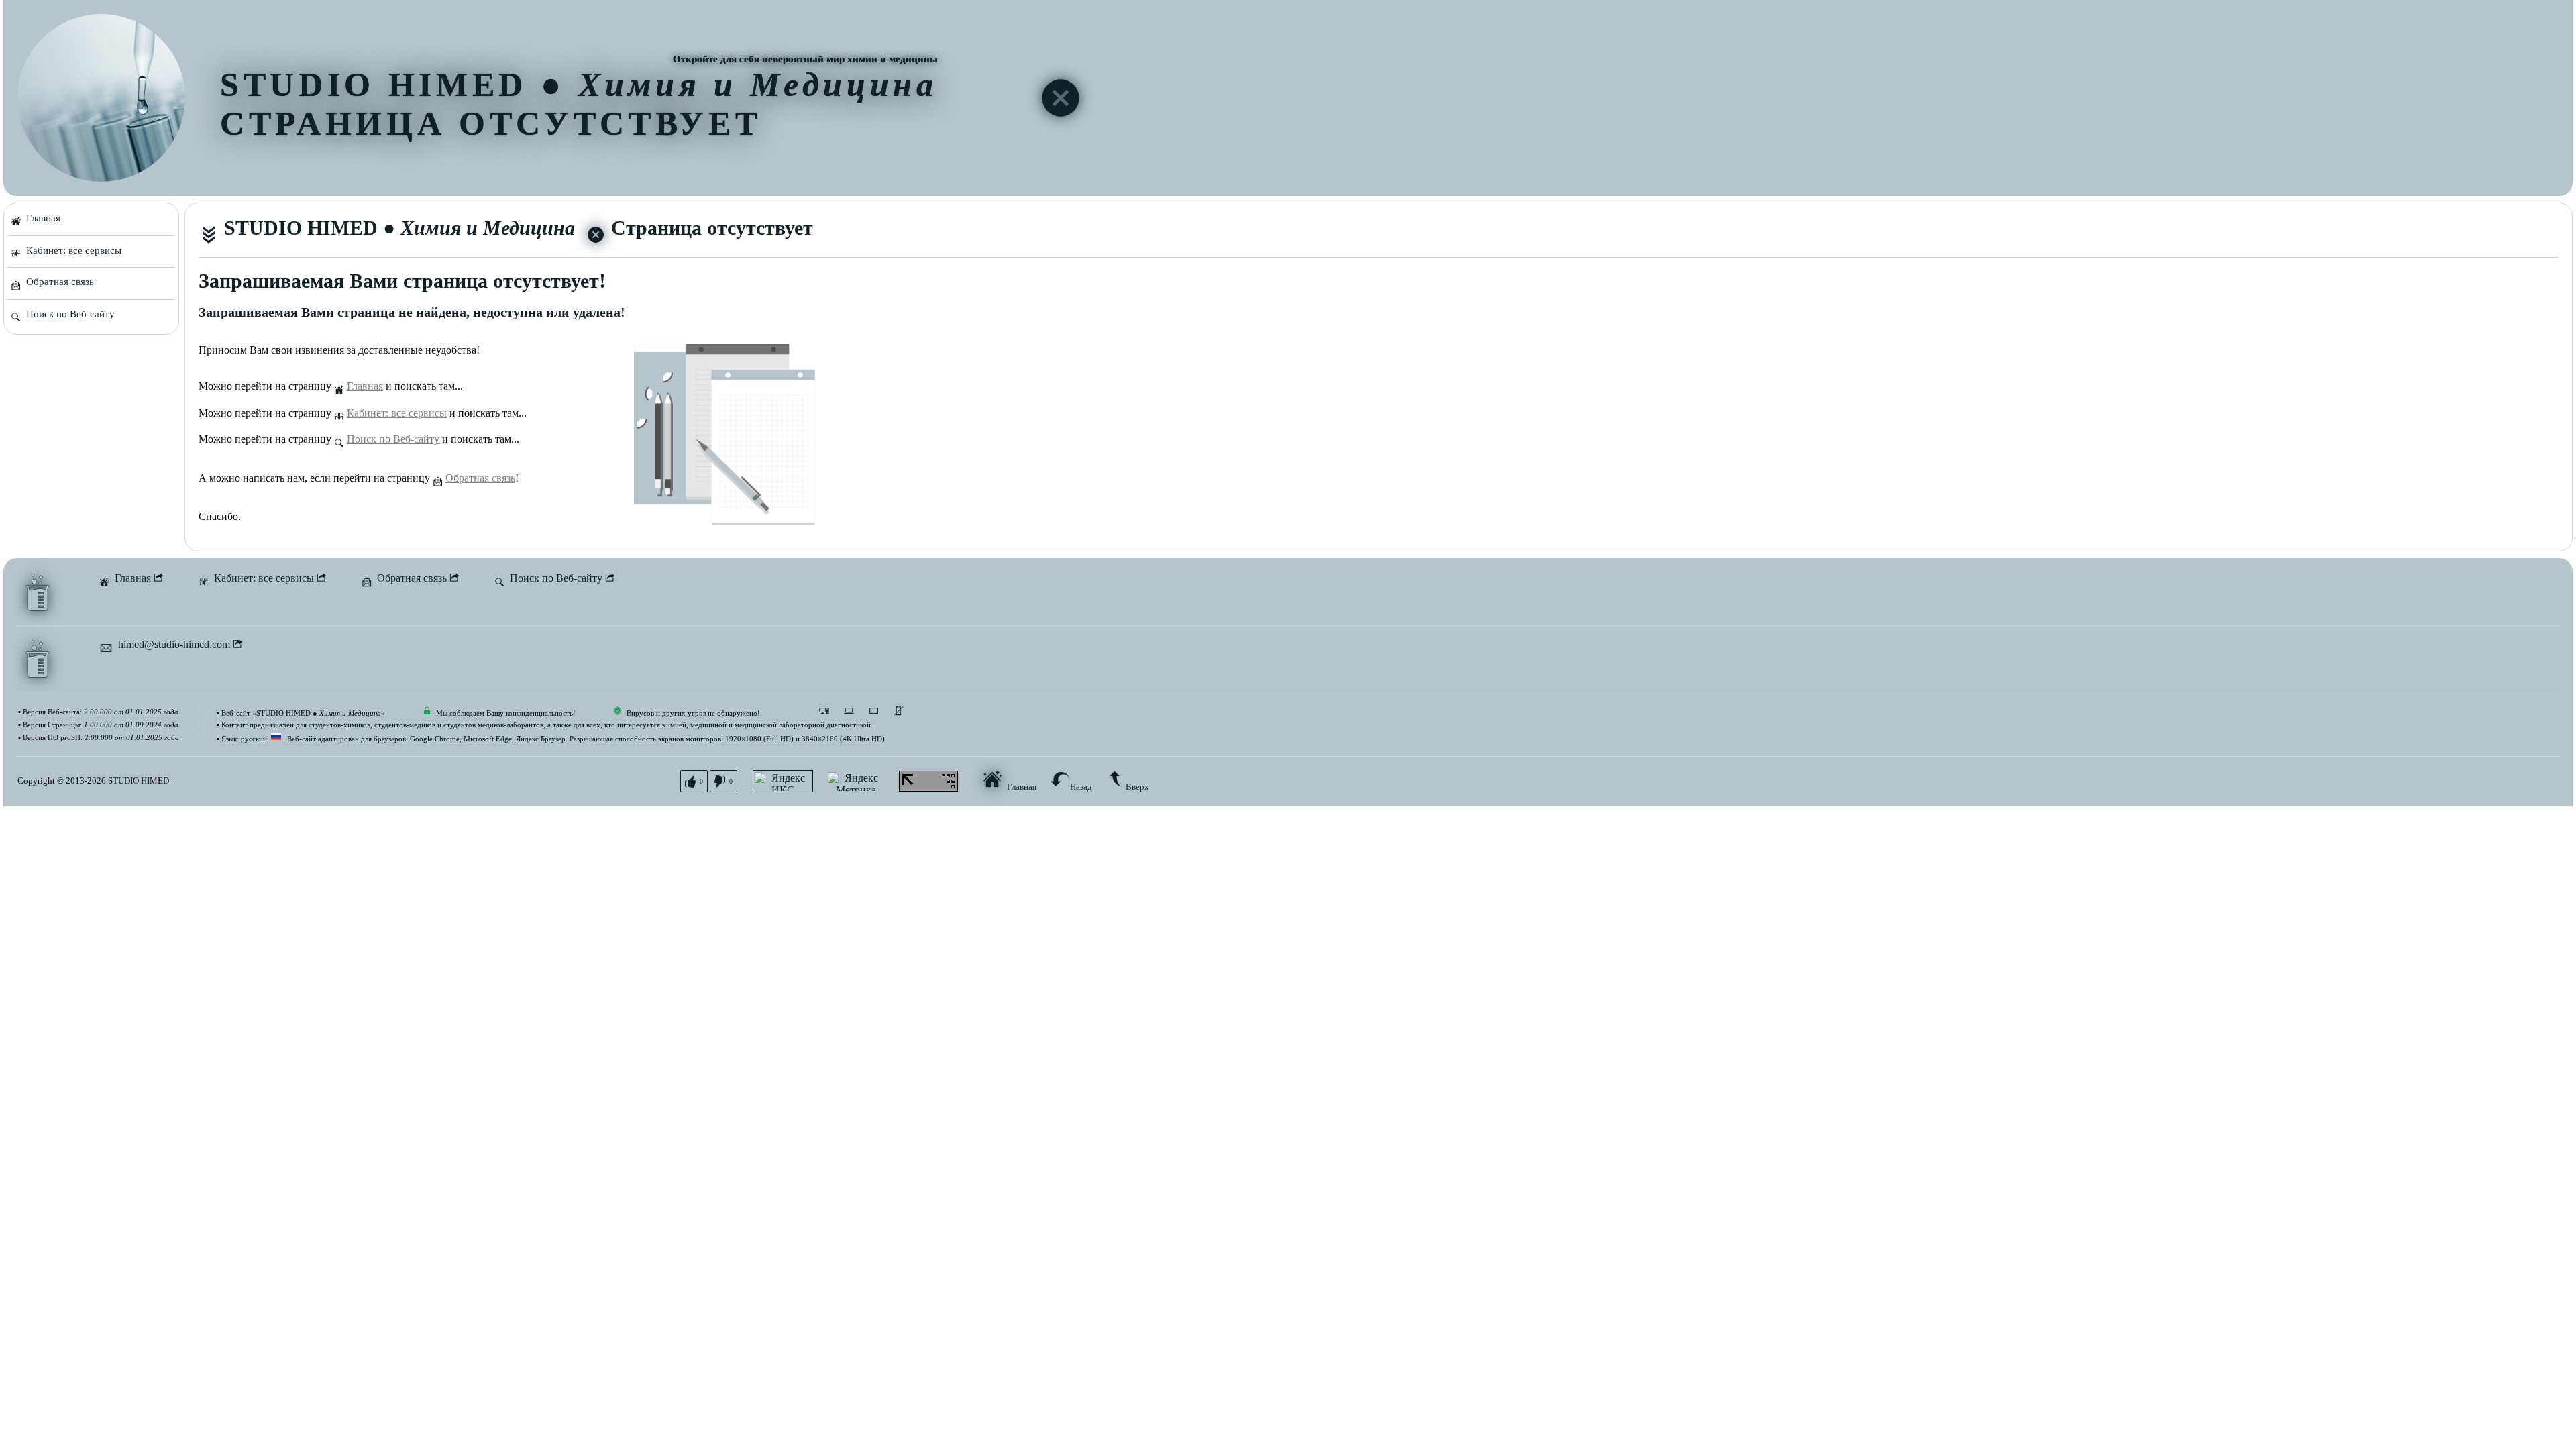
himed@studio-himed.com (173, 644)
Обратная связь (57, 282)
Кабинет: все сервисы (71, 250)
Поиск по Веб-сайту (68, 314)
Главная (41, 218)
